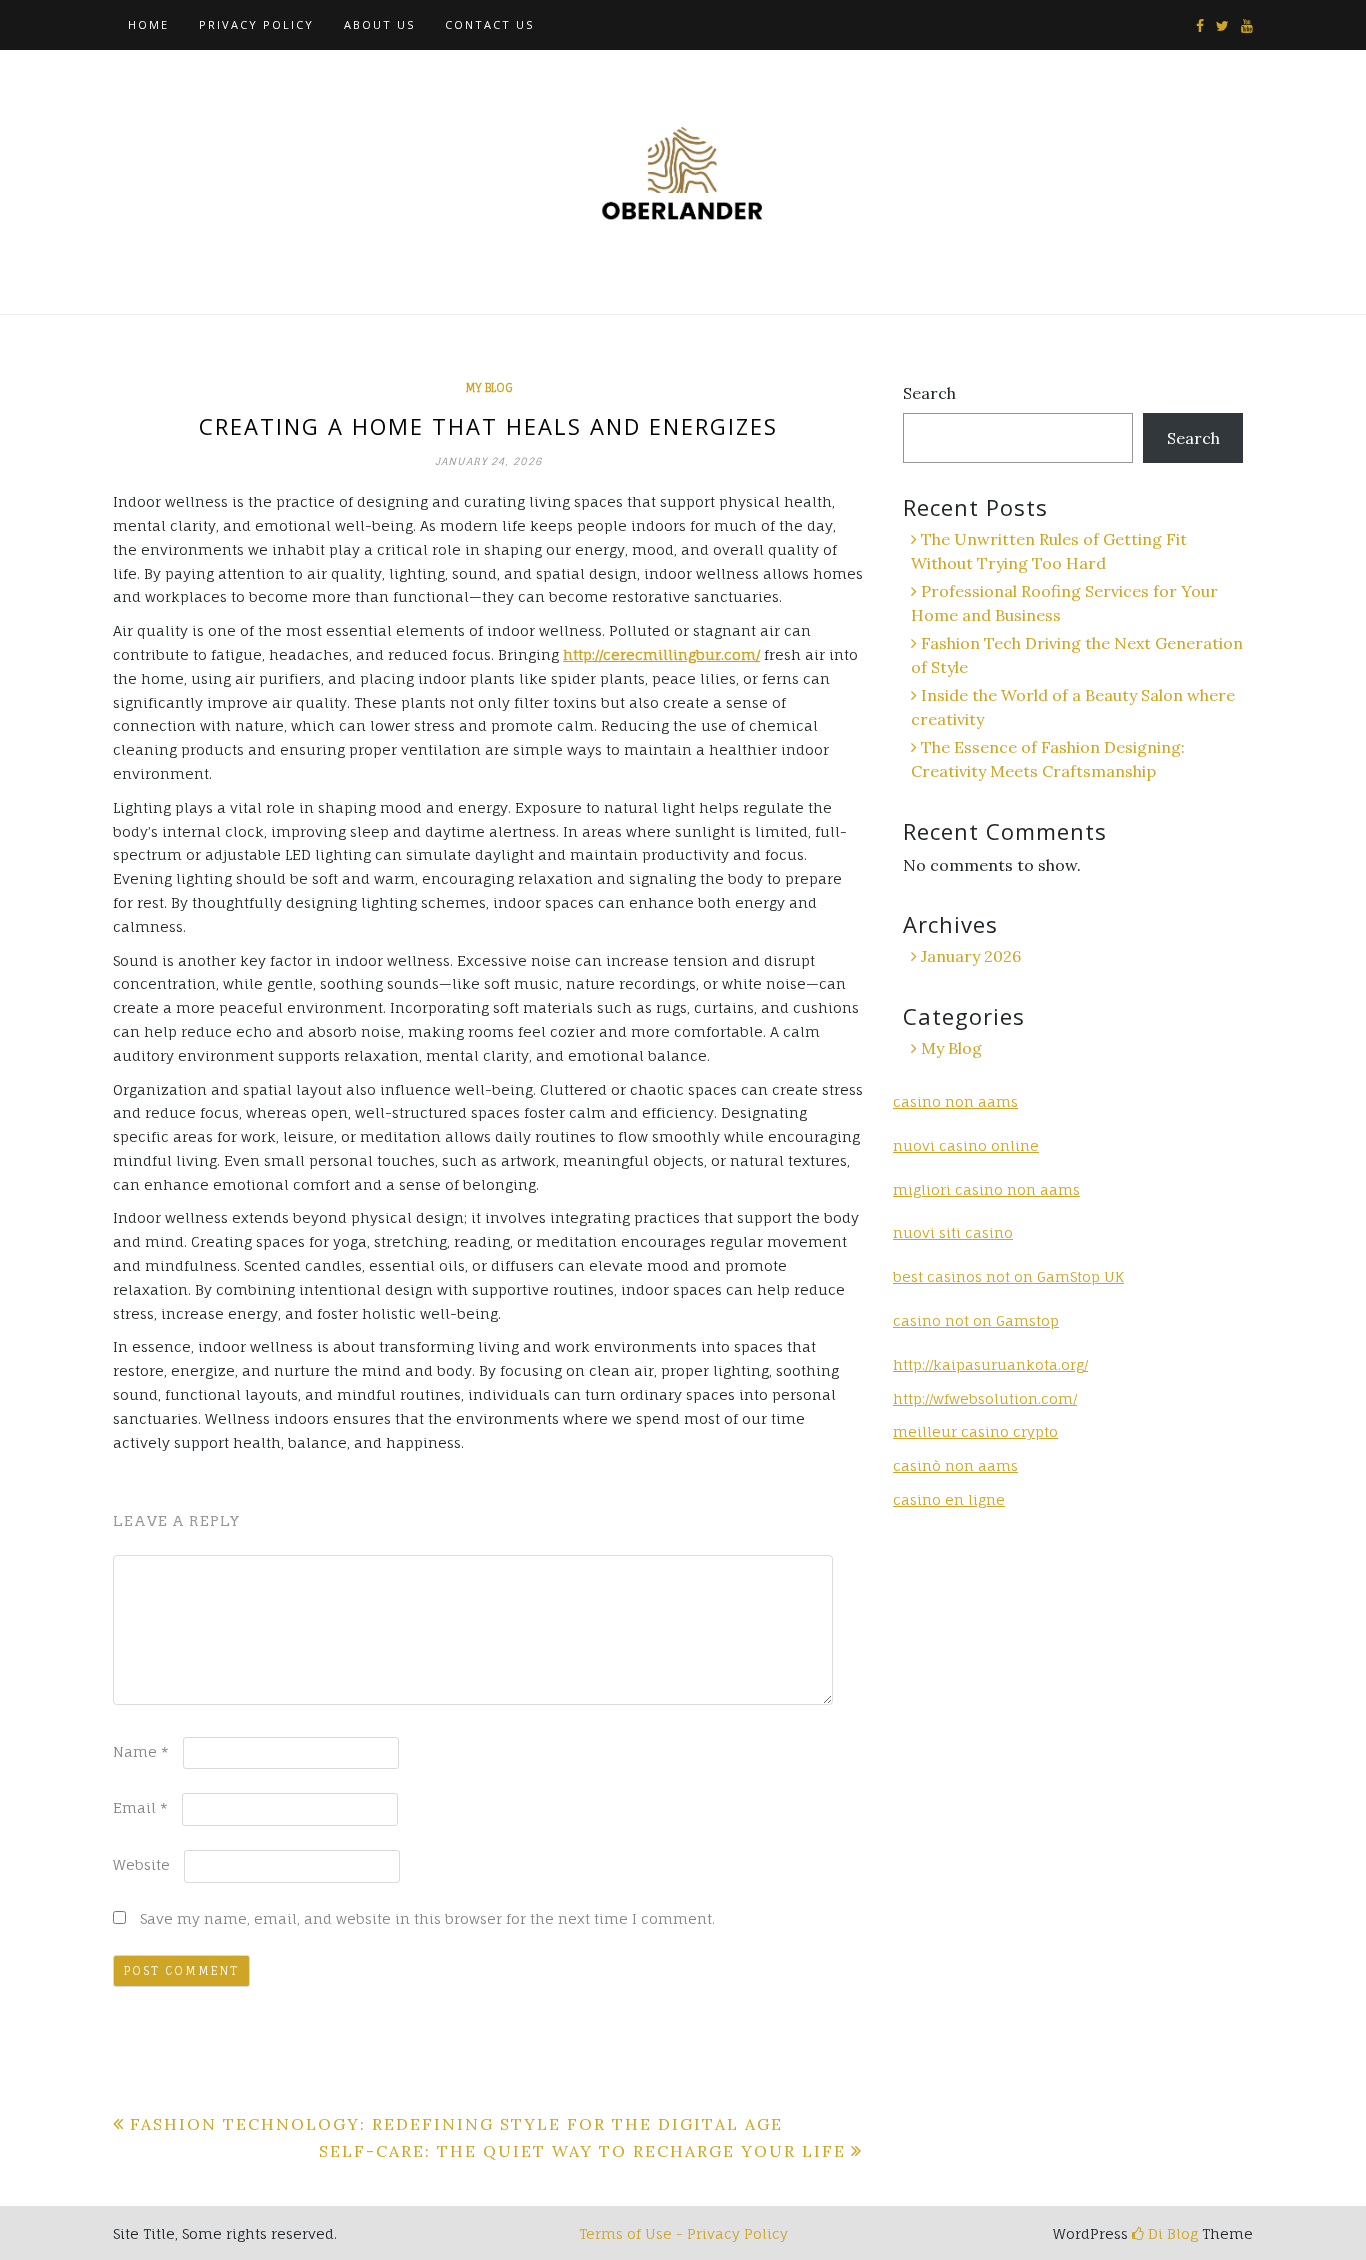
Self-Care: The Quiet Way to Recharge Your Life (582, 2151)
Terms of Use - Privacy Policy (683, 2233)
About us (379, 24)
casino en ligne (949, 1499)
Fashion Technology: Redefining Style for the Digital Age (456, 2124)
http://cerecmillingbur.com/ (661, 654)
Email (140, 1807)
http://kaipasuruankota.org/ (990, 1364)
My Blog (488, 388)
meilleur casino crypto (975, 1431)
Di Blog (1171, 2233)
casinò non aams (955, 1465)
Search (929, 393)
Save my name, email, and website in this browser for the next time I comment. (427, 1918)
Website (141, 1864)
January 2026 (971, 956)
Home (148, 24)
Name (141, 1751)
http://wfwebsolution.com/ (985, 1398)
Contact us (489, 24)
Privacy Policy (256, 24)
